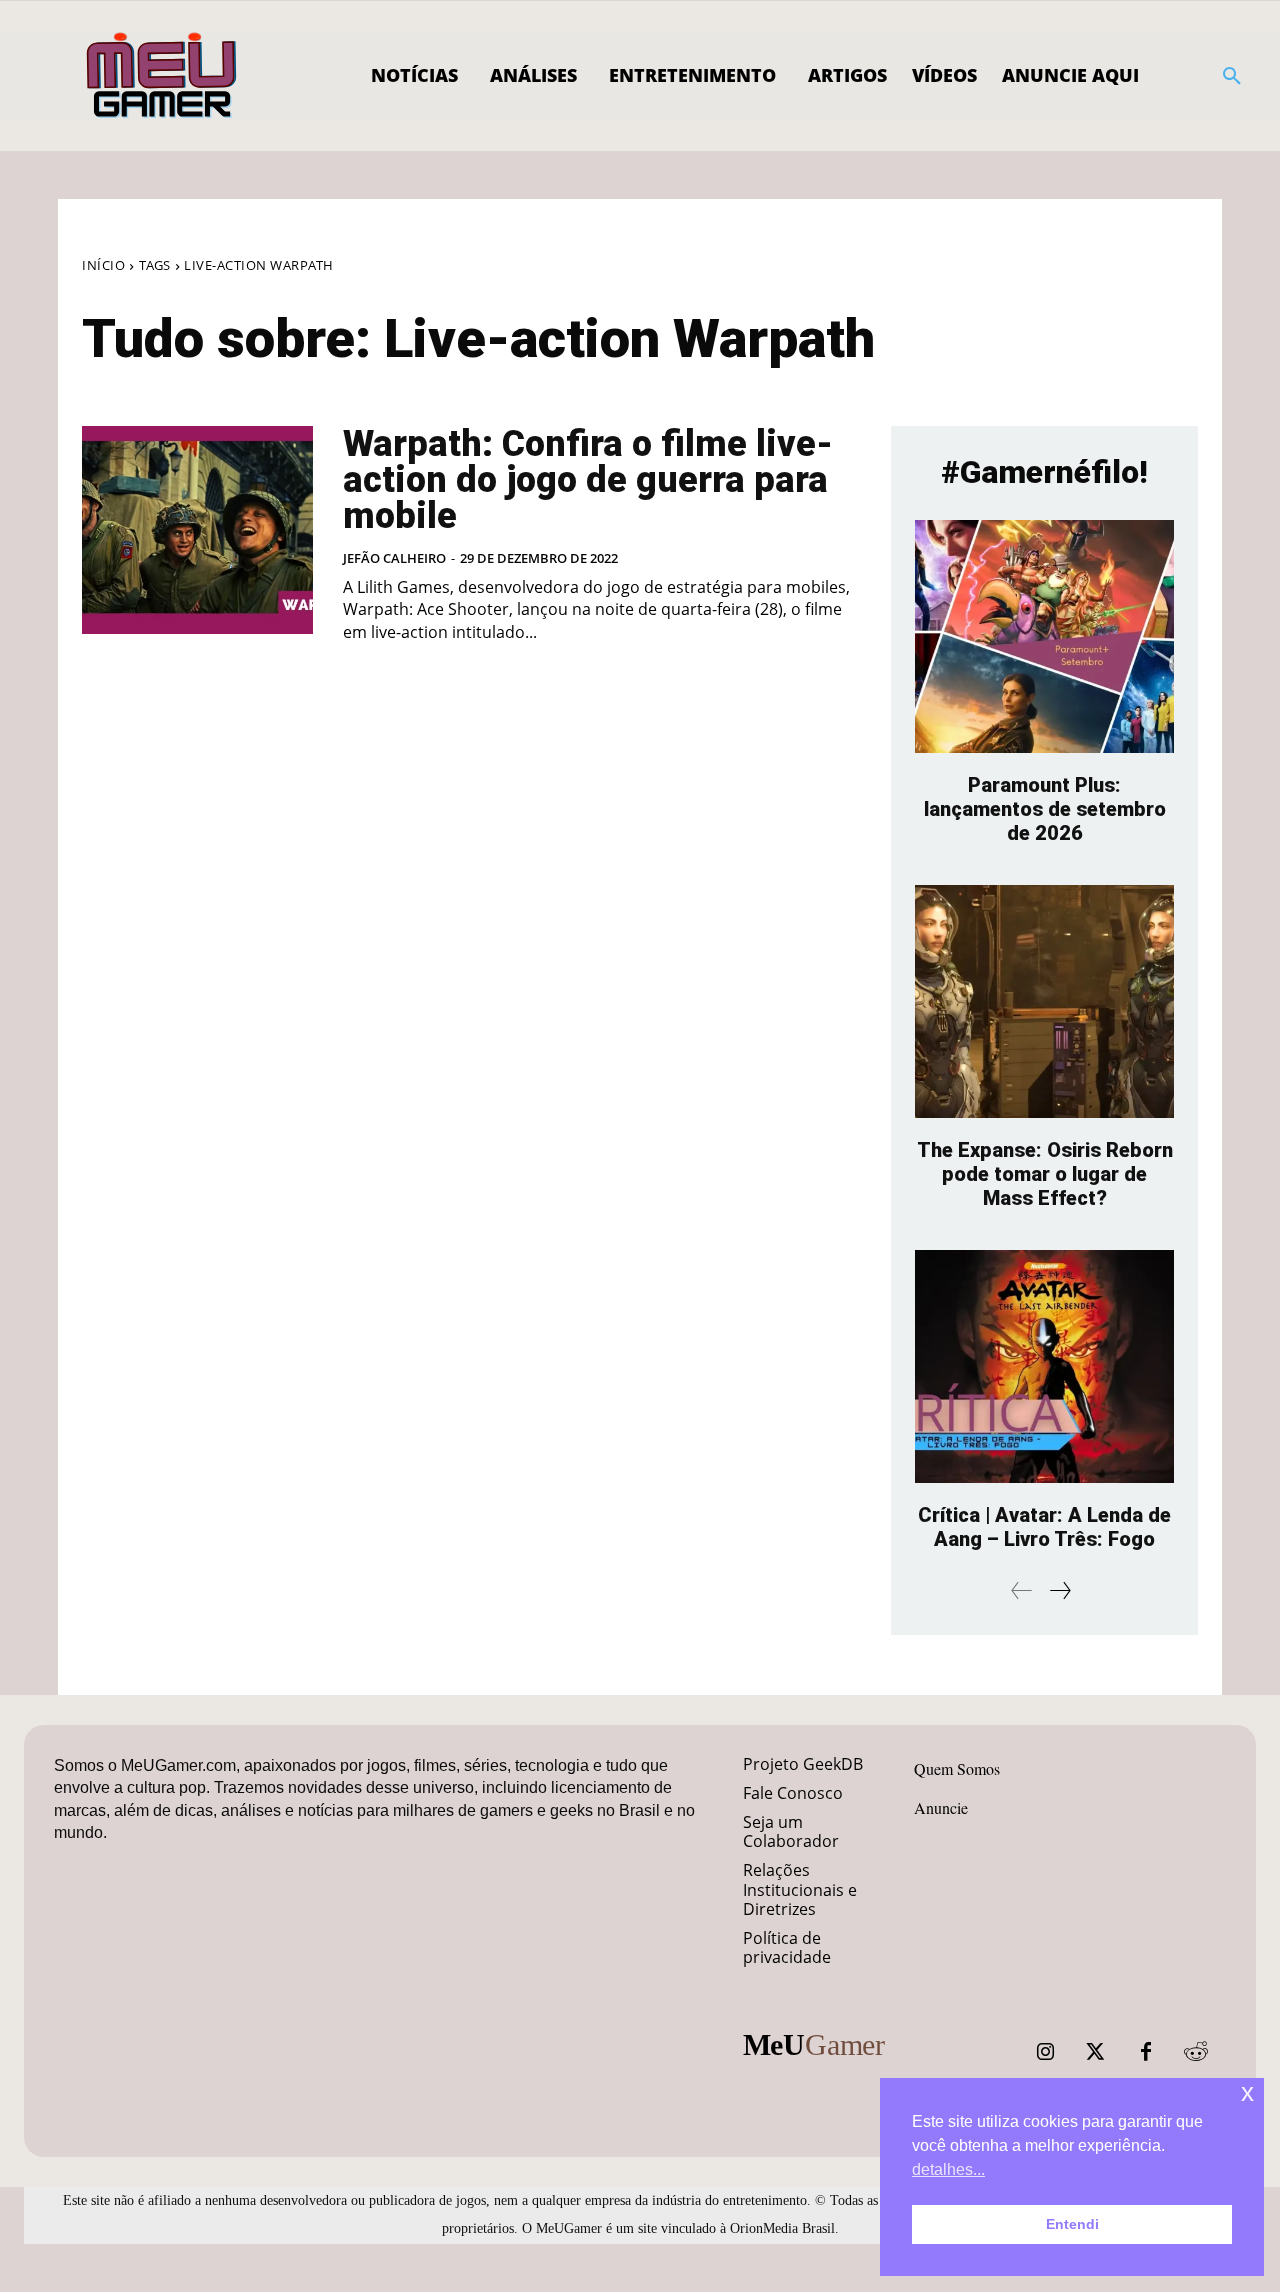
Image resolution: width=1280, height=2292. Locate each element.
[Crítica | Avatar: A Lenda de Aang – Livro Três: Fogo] (1044, 1366)
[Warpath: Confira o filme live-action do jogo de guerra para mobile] (197, 530)
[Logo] (162, 76)
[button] (1232, 76)
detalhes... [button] (948, 2169)
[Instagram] (1046, 2052)
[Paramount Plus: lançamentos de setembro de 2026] (1044, 636)
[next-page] (1059, 1590)
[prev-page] (1022, 1590)
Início (103, 265)
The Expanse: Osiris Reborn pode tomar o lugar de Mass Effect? (1045, 1174)
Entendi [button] (1072, 2224)
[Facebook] (1146, 2052)
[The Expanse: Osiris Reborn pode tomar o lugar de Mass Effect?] (1044, 1001)
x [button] (1247, 2092)
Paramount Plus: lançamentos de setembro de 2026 (1045, 809)
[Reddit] (1196, 2052)
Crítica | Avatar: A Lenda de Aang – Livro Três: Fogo (1044, 1527)
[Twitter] (1096, 2052)
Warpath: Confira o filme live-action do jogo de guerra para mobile (588, 480)
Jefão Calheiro (394, 558)
